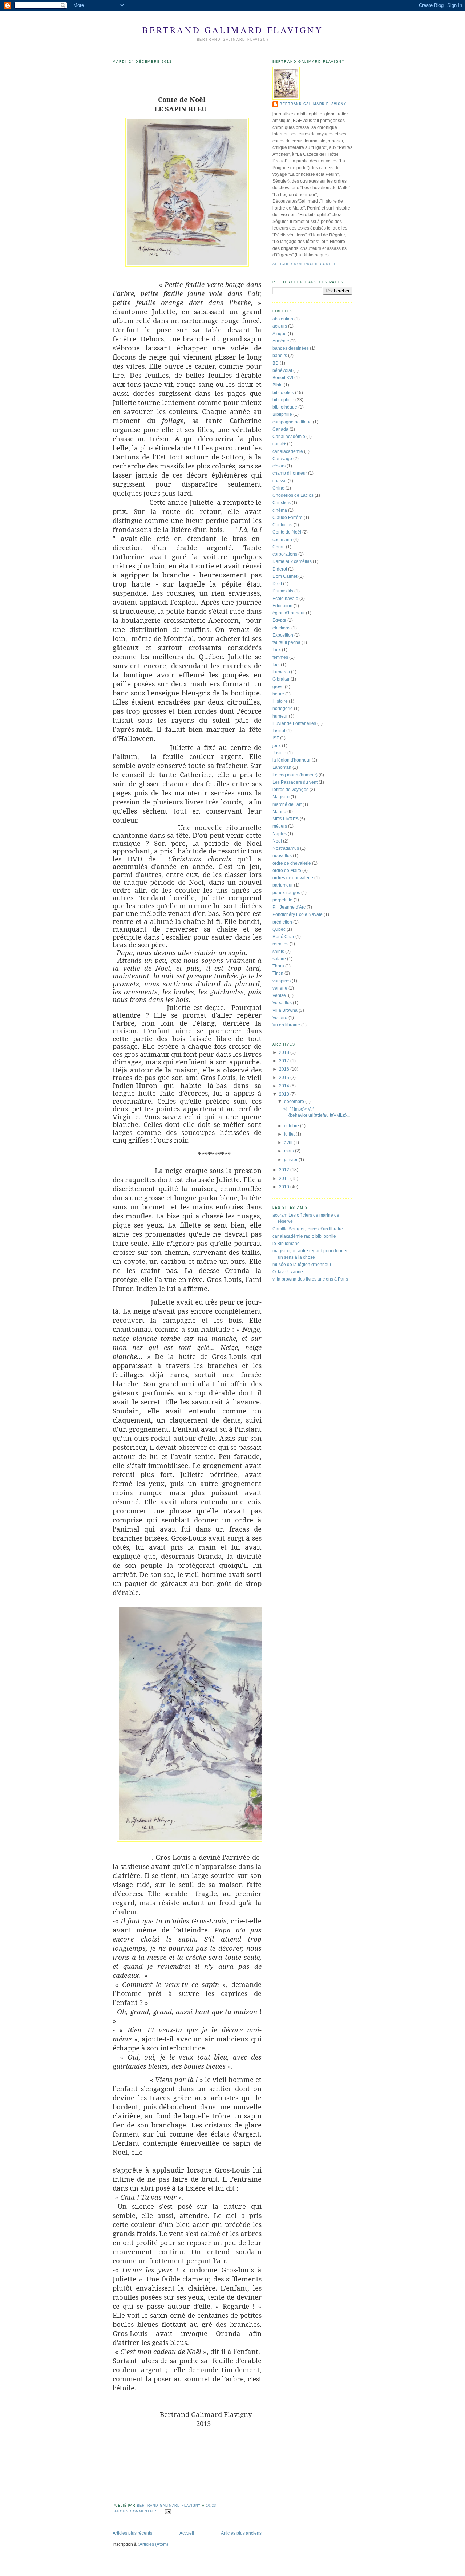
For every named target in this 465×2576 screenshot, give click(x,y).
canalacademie (288, 451)
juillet (290, 1134)
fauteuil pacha (286, 642)
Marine (279, 812)
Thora (278, 966)
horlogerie (283, 709)
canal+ (279, 444)
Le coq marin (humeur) (295, 775)
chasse (280, 481)
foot (276, 665)
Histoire (280, 701)
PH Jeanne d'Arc (289, 907)
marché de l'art (287, 804)
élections (281, 628)
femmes (280, 657)
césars (279, 466)
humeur (280, 716)
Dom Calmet (285, 576)
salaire (279, 959)
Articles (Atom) (154, 2544)
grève (278, 687)
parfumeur (283, 885)
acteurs (280, 326)
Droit (277, 584)
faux (277, 650)
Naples (280, 834)
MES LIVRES (286, 819)
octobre (292, 1126)
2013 (285, 1094)
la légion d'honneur (292, 760)
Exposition (283, 635)
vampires (282, 981)
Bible (278, 385)
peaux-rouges (286, 893)
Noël (277, 841)
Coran (279, 547)
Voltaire (280, 1018)
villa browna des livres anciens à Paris (310, 1279)
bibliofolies (283, 393)
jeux (277, 746)
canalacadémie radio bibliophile (304, 1236)
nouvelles (282, 856)
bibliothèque (285, 407)
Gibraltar (281, 679)
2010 (285, 1187)
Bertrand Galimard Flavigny (233, 30)
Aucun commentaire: (138, 2511)
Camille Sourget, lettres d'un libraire (308, 1229)
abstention (283, 319)
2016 (285, 1069)
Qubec (279, 929)
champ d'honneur (290, 473)
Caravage (282, 459)
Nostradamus (286, 848)
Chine (278, 488)
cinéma (280, 510)
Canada (280, 429)
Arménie (281, 341)
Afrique (280, 334)
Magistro (281, 797)
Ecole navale (285, 599)
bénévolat (282, 370)
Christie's (282, 503)
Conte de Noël (287, 532)
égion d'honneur (289, 613)
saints (278, 952)
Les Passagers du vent (295, 782)
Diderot (280, 569)
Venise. (280, 995)
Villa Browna (285, 1010)
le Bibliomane (286, 1244)
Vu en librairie (286, 1025)
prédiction (282, 922)
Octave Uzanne (288, 1272)
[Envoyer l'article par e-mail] (168, 2511)
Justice (279, 753)
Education (282, 606)
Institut (279, 731)
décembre (295, 1102)
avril (289, 1143)
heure (278, 694)
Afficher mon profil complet (306, 264)
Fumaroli (281, 672)
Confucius (282, 525)
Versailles (282, 1003)
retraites (280, 944)
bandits (280, 356)
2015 (285, 1078)
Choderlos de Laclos (293, 495)
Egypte (279, 620)
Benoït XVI (283, 378)
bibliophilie (283, 400)
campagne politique (292, 422)
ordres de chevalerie (293, 878)
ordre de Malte (287, 871)
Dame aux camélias (292, 561)
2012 (285, 1170)
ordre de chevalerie (292, 863)
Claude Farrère (288, 518)
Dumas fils (283, 591)
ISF (276, 738)
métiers (280, 826)
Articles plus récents (132, 2533)
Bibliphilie (282, 414)
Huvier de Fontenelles (294, 723)
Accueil (187, 2533)
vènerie (280, 988)
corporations (285, 554)
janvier (291, 1160)
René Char (283, 937)
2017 (285, 1061)
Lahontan (282, 767)
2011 (285, 1179)
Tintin (278, 973)
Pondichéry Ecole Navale (298, 914)
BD (276, 363)
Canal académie (289, 437)
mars (290, 1151)
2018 (285, 1052)
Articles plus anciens (241, 2533)
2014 (285, 1086)
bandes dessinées (291, 348)
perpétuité (282, 900)
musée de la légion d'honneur (302, 1265)
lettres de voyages (290, 790)
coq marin (282, 540)
